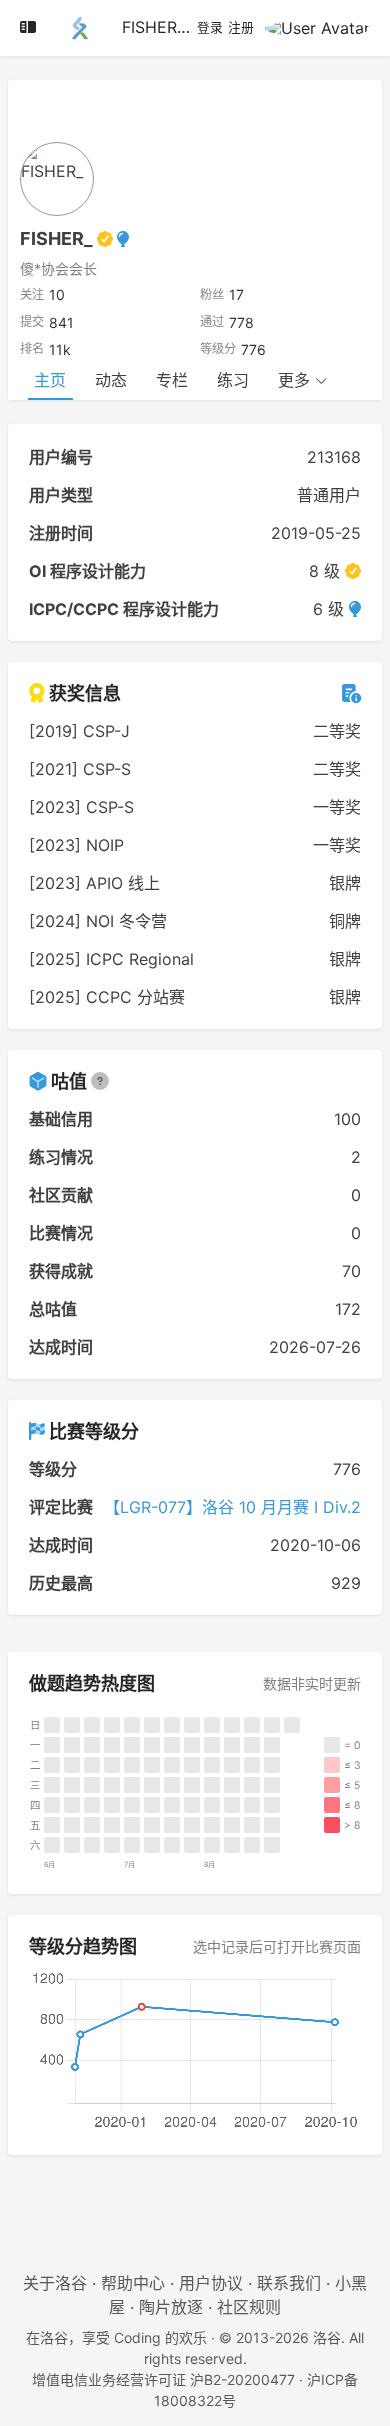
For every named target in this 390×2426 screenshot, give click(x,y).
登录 (210, 28)
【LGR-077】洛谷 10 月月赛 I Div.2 (232, 1507)
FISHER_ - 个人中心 (193, 27)
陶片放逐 (171, 2307)
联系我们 (289, 2283)
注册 (241, 28)
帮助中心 (133, 2283)
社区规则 (249, 2307)
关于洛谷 (55, 2283)
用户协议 (211, 2283)
